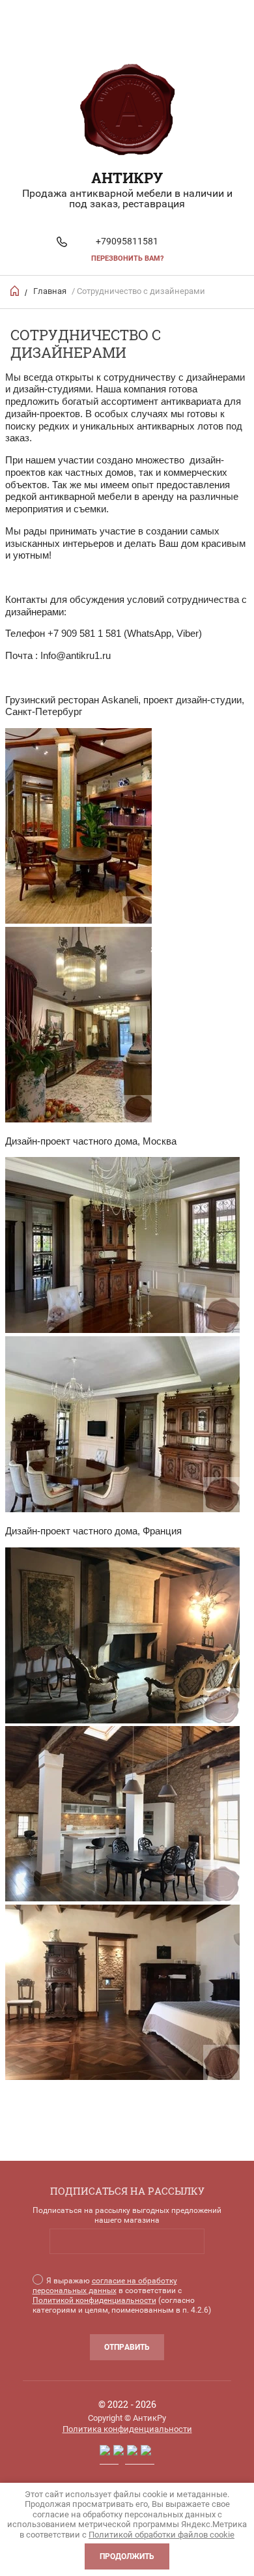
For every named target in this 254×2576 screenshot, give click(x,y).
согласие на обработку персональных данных (105, 2286)
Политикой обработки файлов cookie (162, 2535)
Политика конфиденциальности (127, 2429)
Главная (50, 291)
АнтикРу (127, 178)
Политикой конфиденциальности (94, 2300)
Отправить (127, 2347)
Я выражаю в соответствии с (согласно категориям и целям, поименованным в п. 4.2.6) (122, 2295)
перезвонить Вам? (127, 258)
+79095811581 (127, 241)
